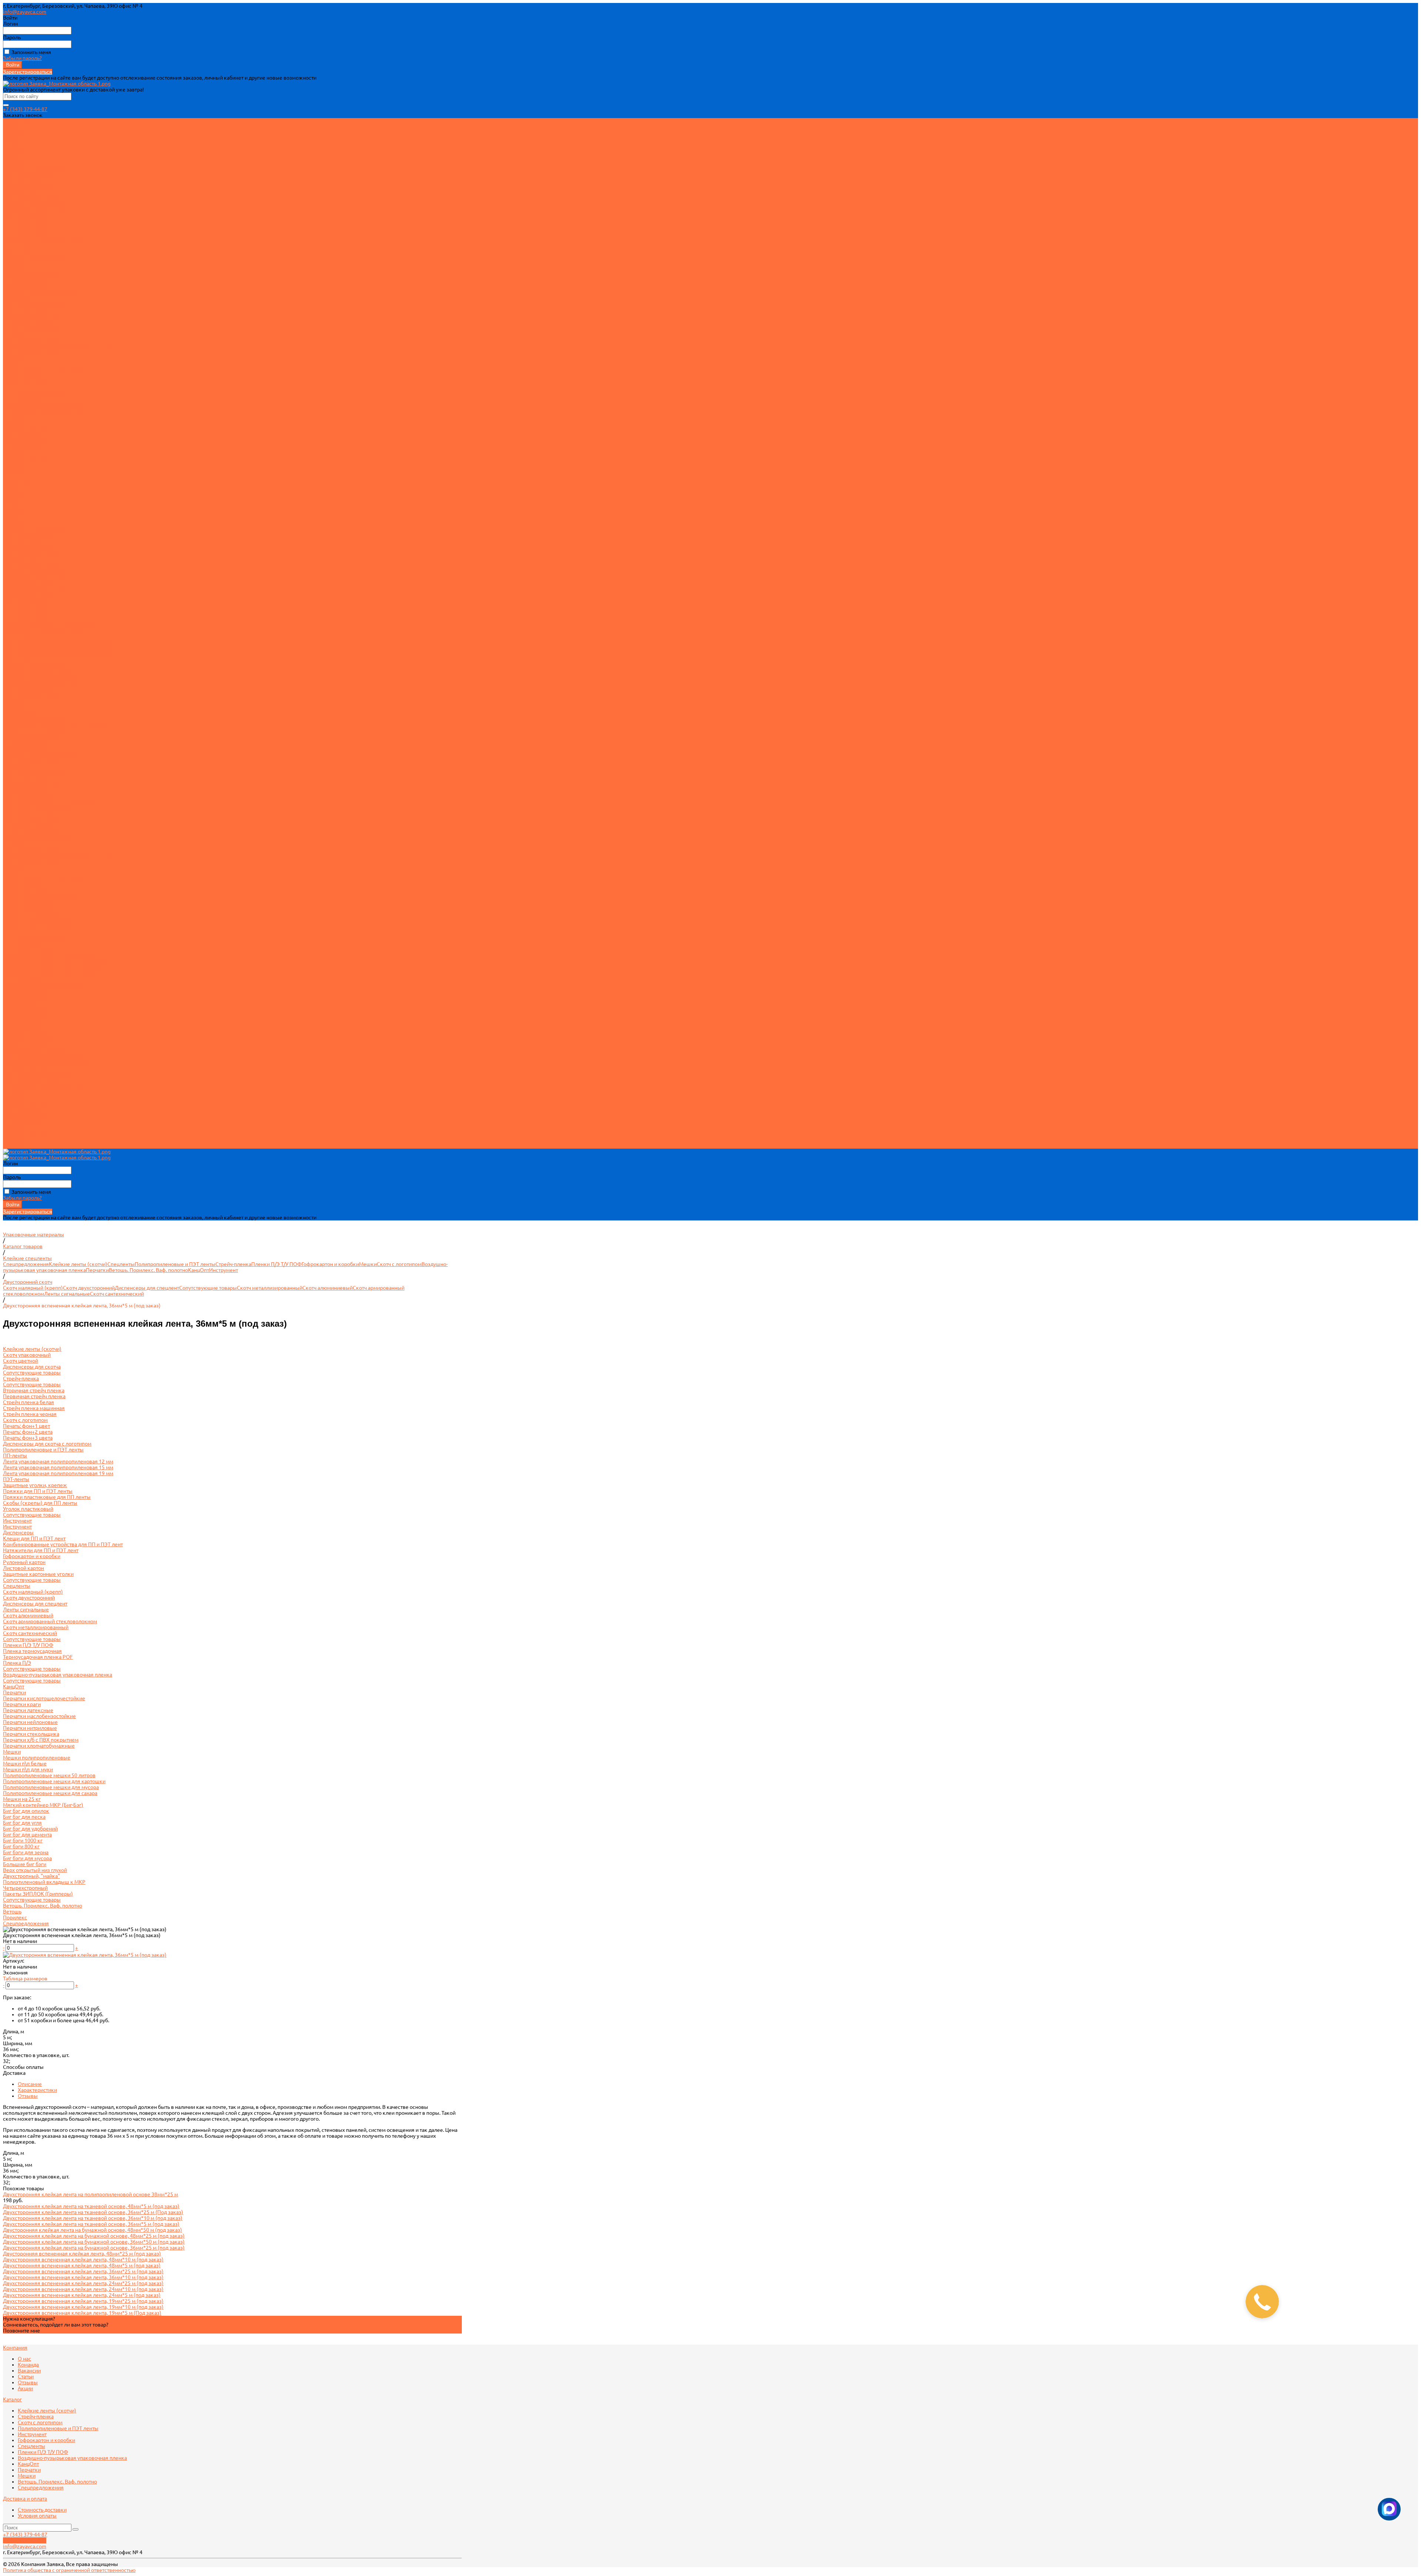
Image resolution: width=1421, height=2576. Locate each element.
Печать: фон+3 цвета (28, 234)
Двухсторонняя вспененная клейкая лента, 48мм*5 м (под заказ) (82, 2265)
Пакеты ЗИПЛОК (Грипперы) (38, 1075)
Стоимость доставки (27, 441)
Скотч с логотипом (25, 216)
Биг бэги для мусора (27, 1039)
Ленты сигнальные (26, 790)
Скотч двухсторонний (29, 311)
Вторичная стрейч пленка (34, 204)
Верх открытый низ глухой (35, 1051)
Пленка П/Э (17, 334)
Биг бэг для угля (22, 1004)
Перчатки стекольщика (31, 915)
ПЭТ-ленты (16, 251)
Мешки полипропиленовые (37, 393)
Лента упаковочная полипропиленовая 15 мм (58, 648)
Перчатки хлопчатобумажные (39, 927)
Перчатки (14, 364)
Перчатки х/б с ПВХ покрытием (41, 921)
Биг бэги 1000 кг (23, 1021)
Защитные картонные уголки (38, 293)
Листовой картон (23, 287)
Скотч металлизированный (36, 808)
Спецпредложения (26, 429)
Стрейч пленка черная (30, 595)
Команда (14, 133)
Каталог (12, 524)
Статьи (11, 145)
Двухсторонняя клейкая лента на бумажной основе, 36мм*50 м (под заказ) (94, 2242)
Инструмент (17, 263)
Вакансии (14, 139)
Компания (15, 482)
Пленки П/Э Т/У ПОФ (28, 322)
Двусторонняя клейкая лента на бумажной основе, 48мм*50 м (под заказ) (93, 2230)
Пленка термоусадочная (32, 328)
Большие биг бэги (25, 1045)
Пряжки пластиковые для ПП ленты (47, 678)
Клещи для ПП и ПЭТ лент (34, 719)
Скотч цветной (21, 180)
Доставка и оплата (25, 1110)
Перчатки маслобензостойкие (39, 897)
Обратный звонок (25, 2540)
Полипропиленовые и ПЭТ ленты (43, 239)
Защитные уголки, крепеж (35, 257)
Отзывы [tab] (28, 2096)
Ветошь (12, 417)
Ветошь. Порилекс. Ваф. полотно (43, 411)
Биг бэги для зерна (26, 1033)
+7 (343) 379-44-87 (25, 109)
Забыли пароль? (22, 58)
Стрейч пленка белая (28, 583)
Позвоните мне (21, 2331)
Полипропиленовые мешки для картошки (54, 962)
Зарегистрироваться (28, 72)
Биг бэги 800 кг (21, 1027)
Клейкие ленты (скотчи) (32, 168)
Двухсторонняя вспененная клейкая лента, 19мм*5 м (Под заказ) (82, 2313)
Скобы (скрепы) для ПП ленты (40, 684)
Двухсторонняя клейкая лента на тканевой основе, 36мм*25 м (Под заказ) (93, 2212)
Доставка (14, 2073)
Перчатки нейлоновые (30, 903)
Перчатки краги (22, 376)
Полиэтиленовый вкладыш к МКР (44, 1063)
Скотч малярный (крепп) (33, 305)
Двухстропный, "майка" (31, 1876)
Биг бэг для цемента (27, 1015)
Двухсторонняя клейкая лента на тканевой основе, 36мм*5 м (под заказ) (91, 2224)
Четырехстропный (25, 1069)
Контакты (15, 1146)
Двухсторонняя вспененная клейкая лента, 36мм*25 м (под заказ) (83, 2271)
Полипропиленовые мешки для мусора (51, 968)
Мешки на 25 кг (22, 399)
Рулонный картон (24, 281)
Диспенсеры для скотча (32, 186)
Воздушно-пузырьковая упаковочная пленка (58, 346)
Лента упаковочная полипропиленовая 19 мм (58, 654)
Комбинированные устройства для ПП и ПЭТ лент (63, 725)
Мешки (12, 388)
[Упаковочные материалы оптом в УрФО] (57, 84)
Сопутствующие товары (32, 198)
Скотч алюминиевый (28, 796)
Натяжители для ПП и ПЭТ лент (41, 731)
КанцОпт (14, 358)
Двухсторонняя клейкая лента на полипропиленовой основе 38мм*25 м (90, 2194)
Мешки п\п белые (25, 944)
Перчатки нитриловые (30, 909)
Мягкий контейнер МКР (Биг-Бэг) (43, 405)
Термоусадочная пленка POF (38, 838)
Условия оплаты (22, 447)
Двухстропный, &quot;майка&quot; (45, 1057)
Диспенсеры (18, 713)
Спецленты (17, 299)
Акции (11, 157)
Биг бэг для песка (24, 998)
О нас (10, 127)
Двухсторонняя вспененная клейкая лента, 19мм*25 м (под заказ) (83, 2301)
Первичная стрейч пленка (34, 210)
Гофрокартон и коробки (32, 275)
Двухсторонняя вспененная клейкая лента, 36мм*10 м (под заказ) (83, 2277)
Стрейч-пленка (21, 192)
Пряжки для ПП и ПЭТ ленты (38, 672)
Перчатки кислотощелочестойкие (44, 370)
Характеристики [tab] (37, 2090)
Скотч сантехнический (30, 814)
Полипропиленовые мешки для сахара (50, 974)
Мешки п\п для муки (28, 950)
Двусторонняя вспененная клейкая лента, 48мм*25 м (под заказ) (82, 2254)
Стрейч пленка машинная (34, 589)
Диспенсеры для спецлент (35, 316)
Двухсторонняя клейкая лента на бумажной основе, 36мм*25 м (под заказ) (94, 2248)
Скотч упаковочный (27, 174)
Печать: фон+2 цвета (28, 228)
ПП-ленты (15, 245)
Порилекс (15, 423)
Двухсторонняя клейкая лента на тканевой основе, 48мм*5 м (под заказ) (91, 2206)
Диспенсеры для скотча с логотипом (47, 624)
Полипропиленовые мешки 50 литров (49, 956)
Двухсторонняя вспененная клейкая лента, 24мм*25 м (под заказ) (83, 2283)
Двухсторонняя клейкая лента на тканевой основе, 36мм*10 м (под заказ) (93, 2218)
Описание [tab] (30, 2084)
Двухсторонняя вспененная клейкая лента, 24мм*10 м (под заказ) (83, 2289)
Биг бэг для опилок (26, 992)
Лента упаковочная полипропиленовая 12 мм (58, 642)
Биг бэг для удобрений (30, 1009)
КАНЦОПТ (15, 1128)
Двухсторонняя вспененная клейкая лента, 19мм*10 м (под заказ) (83, 2307)
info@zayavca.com (25, 12)
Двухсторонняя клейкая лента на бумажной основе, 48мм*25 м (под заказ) (94, 2236)
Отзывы (13, 151)
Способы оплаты (23, 2067)
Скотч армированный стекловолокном (50, 802)
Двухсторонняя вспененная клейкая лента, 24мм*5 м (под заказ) (82, 2295)
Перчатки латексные (28, 382)
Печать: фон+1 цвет (26, 222)
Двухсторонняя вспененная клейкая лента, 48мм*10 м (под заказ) (83, 2260)
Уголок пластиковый (28, 690)
